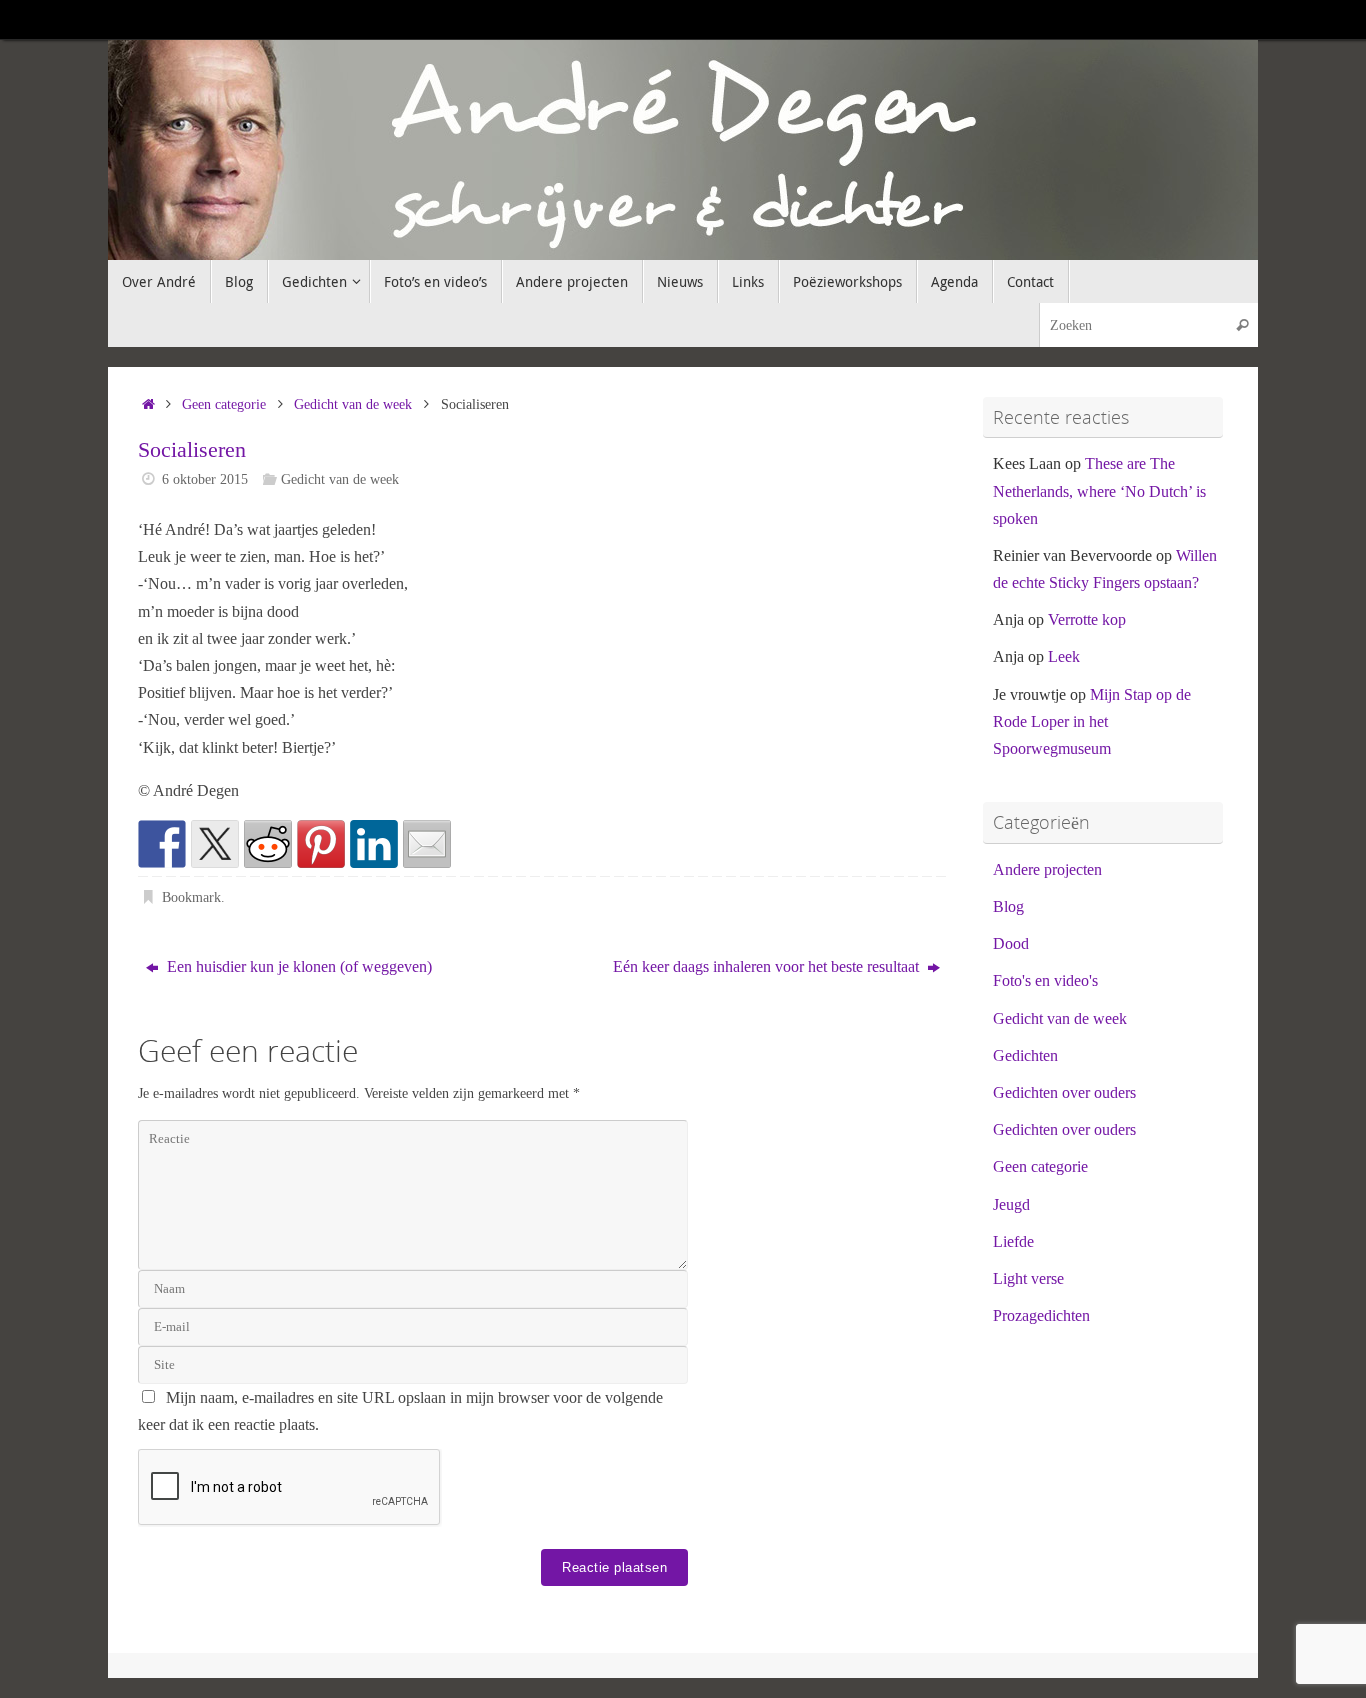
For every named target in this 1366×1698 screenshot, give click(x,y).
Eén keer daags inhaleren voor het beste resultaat (768, 966)
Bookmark (191, 897)
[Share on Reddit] (268, 844)
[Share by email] (427, 844)
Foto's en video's (1045, 980)
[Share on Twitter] (215, 844)
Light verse (1028, 1278)
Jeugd (1011, 1204)
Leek (1064, 656)
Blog (1008, 906)
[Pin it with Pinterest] (321, 844)
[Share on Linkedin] (374, 844)
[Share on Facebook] (162, 844)
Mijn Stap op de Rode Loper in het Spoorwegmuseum (1092, 721)
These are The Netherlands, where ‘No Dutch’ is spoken (1099, 490)
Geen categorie (224, 404)
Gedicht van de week (353, 404)
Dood (1011, 943)
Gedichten (1025, 1055)
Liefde (1013, 1241)
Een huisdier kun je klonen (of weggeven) (297, 966)
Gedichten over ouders (1064, 1092)
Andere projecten (1047, 869)
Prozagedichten (1041, 1315)
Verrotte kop (1087, 619)
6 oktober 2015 (205, 479)
